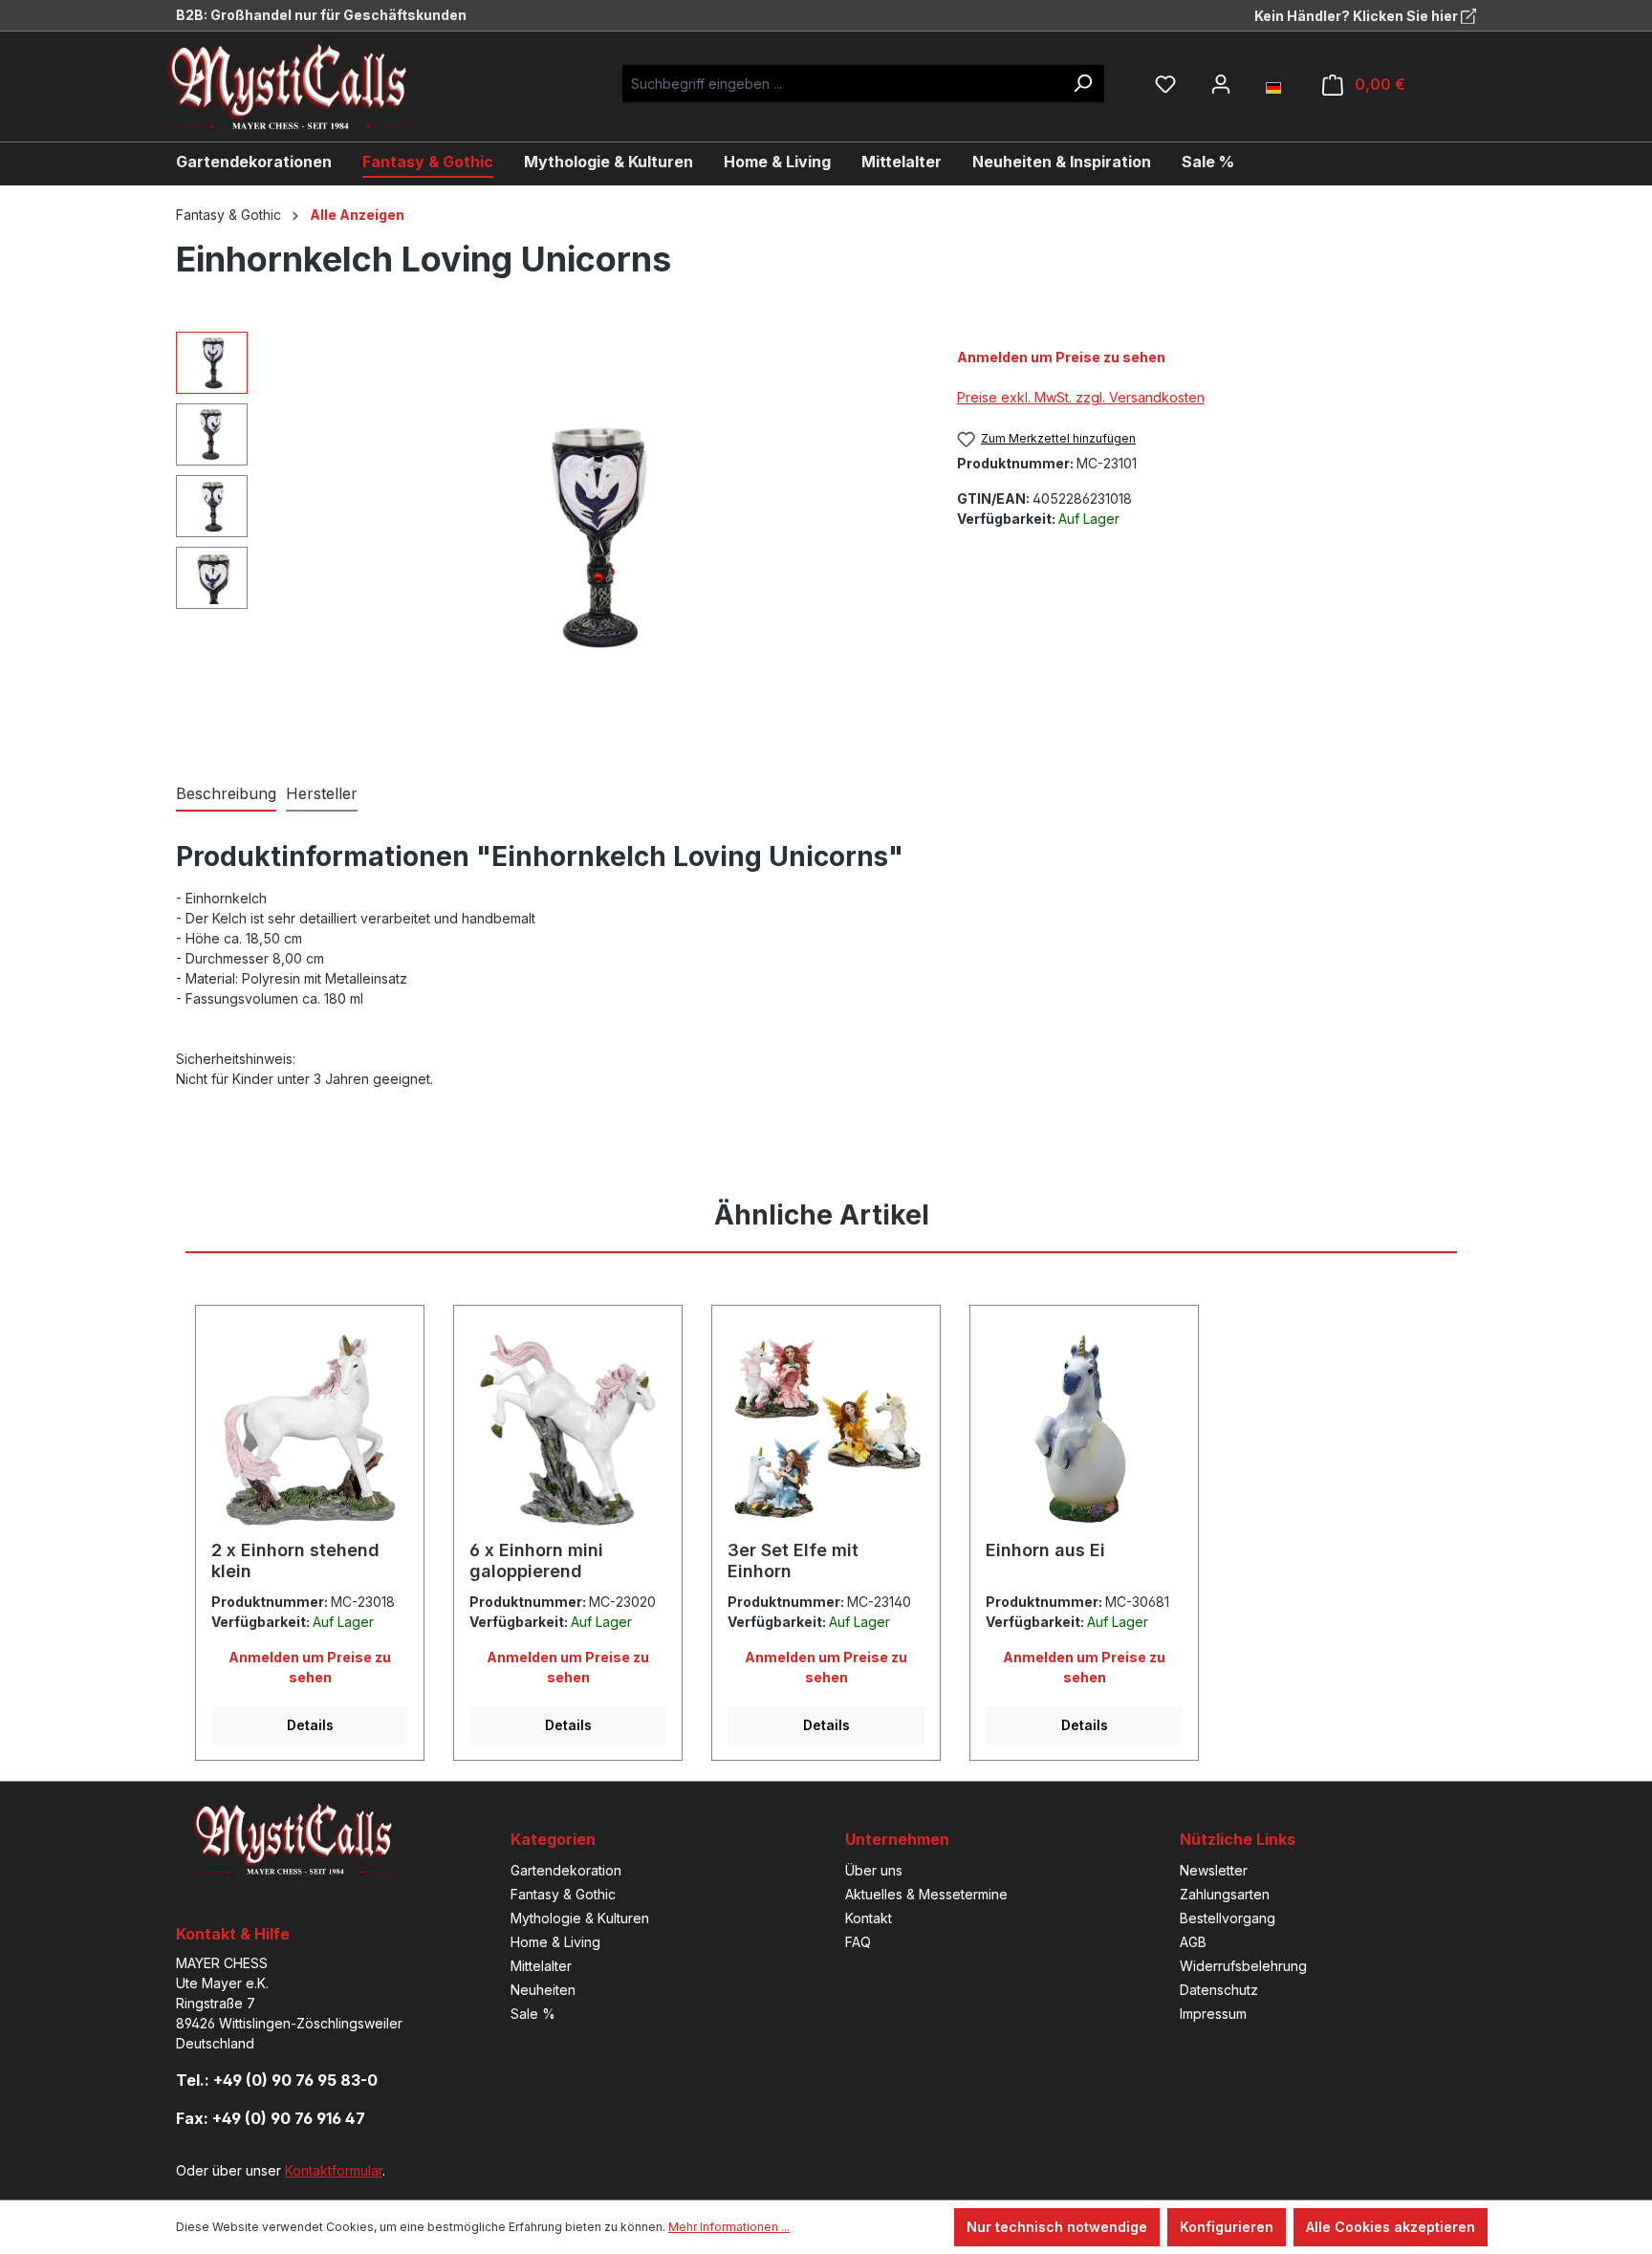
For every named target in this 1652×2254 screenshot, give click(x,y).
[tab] (226, 794)
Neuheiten (543, 1990)
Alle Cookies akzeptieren (1391, 2227)
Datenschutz (1219, 1990)
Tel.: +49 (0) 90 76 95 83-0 (277, 2080)
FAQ (858, 1942)
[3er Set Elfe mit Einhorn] (826, 1430)
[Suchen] (1082, 84)
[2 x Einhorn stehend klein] (310, 1430)
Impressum (1213, 2014)
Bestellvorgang (1228, 1918)
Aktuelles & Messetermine (926, 1894)
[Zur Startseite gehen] (305, 87)
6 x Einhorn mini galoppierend (536, 1560)
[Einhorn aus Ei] (1084, 1430)
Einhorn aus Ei (1045, 1550)
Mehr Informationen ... (729, 2227)
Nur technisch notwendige (1057, 2227)
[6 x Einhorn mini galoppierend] (568, 1430)
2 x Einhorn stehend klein (295, 1560)
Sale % (533, 2014)
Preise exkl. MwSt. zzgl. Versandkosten (1081, 397)
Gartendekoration (566, 1870)
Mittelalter (541, 1966)
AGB (1193, 1942)
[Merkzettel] (1165, 84)
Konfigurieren (1227, 2227)
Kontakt (869, 1918)
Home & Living (555, 1942)
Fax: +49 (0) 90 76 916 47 (271, 2118)
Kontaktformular (334, 2170)
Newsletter (1214, 1870)
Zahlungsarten (1225, 1894)
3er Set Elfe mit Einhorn (793, 1560)
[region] (547, 537)
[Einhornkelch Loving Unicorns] (592, 536)
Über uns (874, 1870)
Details (310, 1725)
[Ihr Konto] (1221, 84)
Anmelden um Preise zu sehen (1061, 357)
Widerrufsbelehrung (1243, 1966)
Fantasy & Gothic (563, 1894)
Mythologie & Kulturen (580, 1918)
